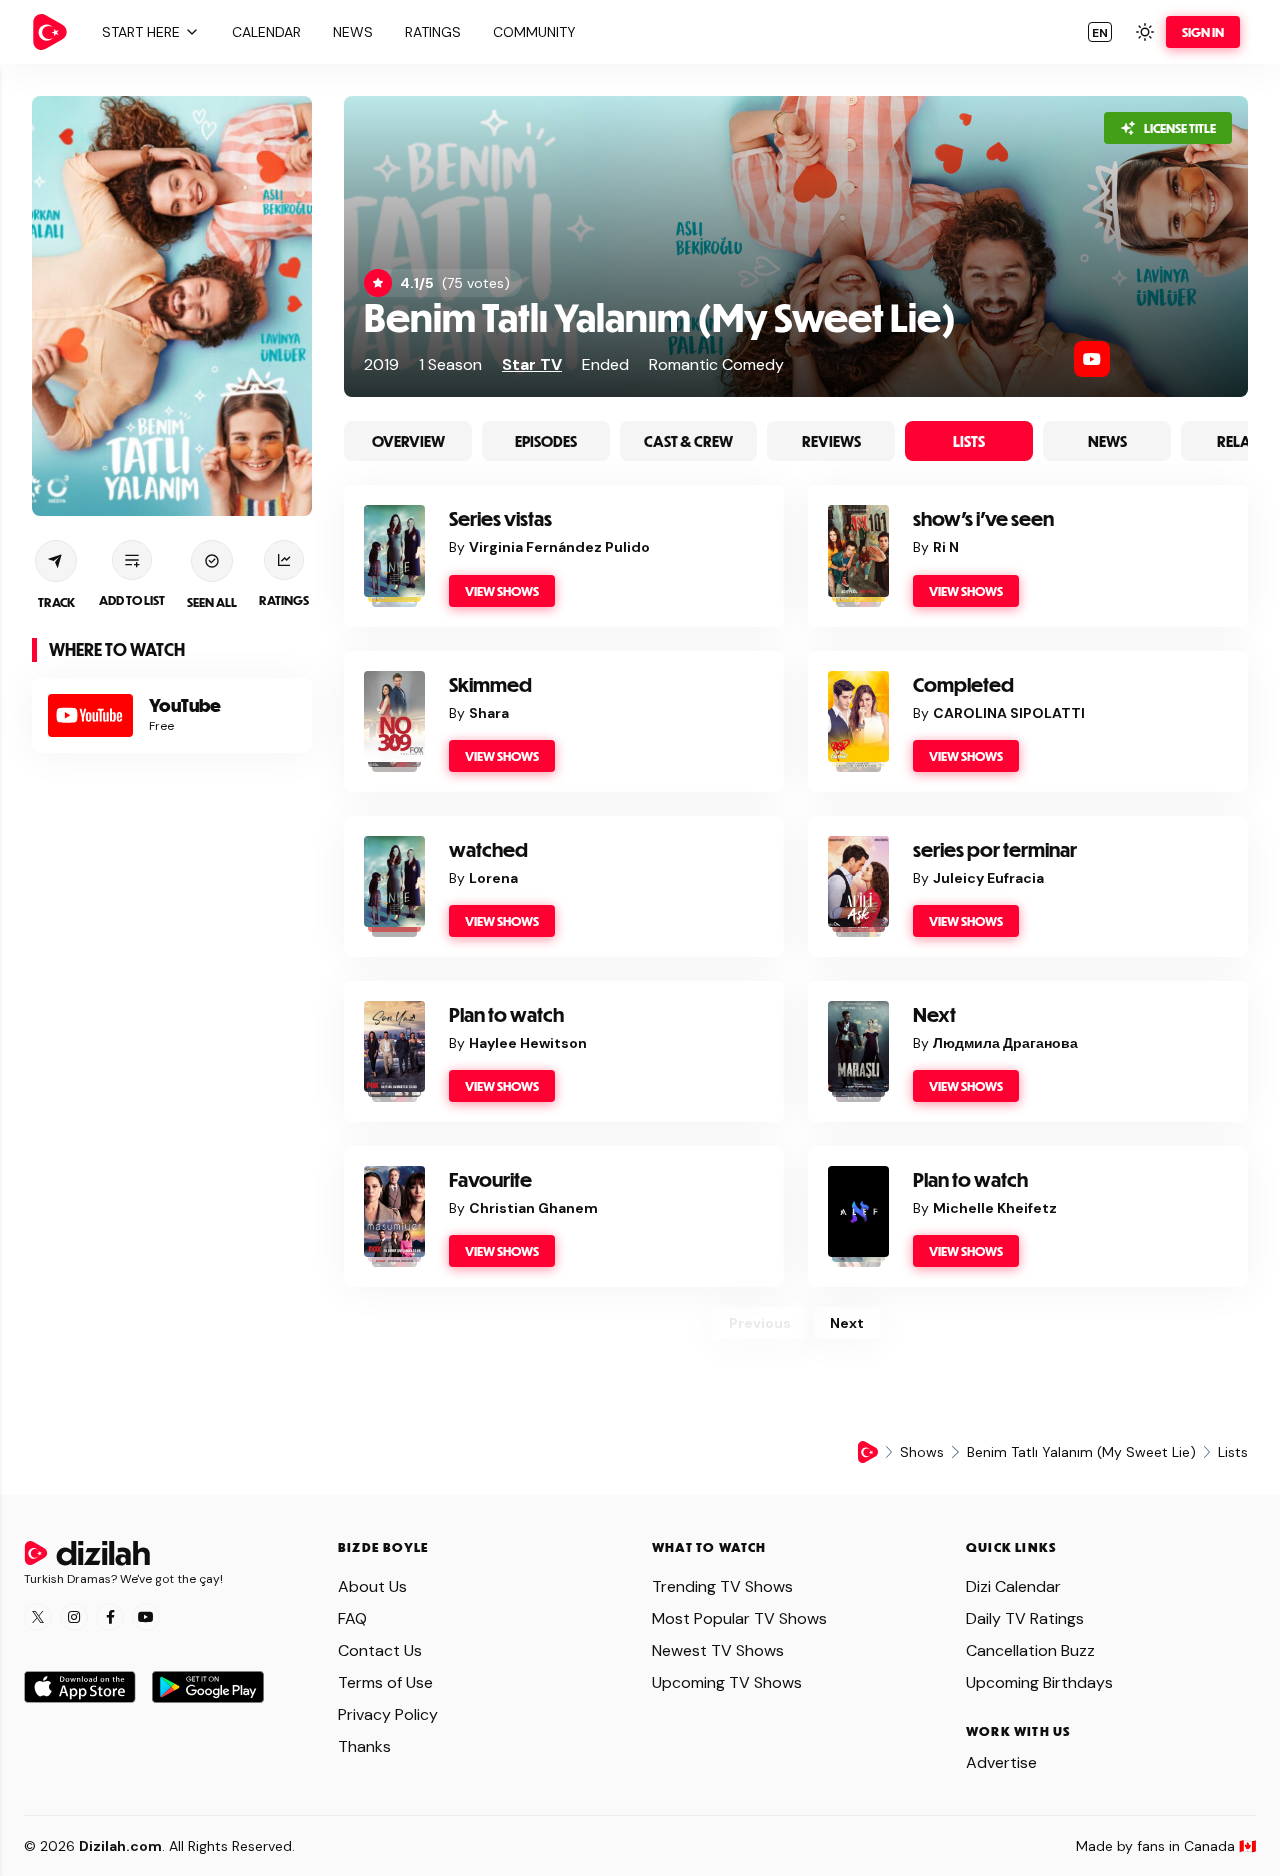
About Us (372, 1586)
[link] (50, 32)
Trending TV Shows (722, 1586)
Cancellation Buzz (1030, 1650)
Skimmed (490, 684)
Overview (408, 441)
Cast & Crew (688, 441)
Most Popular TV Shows (739, 1618)
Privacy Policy (388, 1714)
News (1107, 441)
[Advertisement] (172, 1085)
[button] (148, 32)
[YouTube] (1092, 359)
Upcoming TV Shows (727, 1682)
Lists (969, 441)
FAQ (352, 1618)
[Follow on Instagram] (74, 1617)
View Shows (502, 591)
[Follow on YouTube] (146, 1617)
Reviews (831, 441)
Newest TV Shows (718, 1650)
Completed (963, 684)
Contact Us (380, 1650)
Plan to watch (506, 1014)
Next (934, 1014)
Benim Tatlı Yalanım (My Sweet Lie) (660, 316)
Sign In (1203, 32)
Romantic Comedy (716, 364)
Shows (922, 1452)
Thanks (364, 1746)
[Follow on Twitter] (38, 1617)
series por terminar (995, 849)
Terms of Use (385, 1682)
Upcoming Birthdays (1039, 1682)
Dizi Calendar (1013, 1586)
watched (488, 849)
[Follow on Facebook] (110, 1617)
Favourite (490, 1179)
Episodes (546, 441)
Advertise (1001, 1762)
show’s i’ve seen (983, 518)
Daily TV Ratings (1025, 1618)
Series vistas (500, 518)
